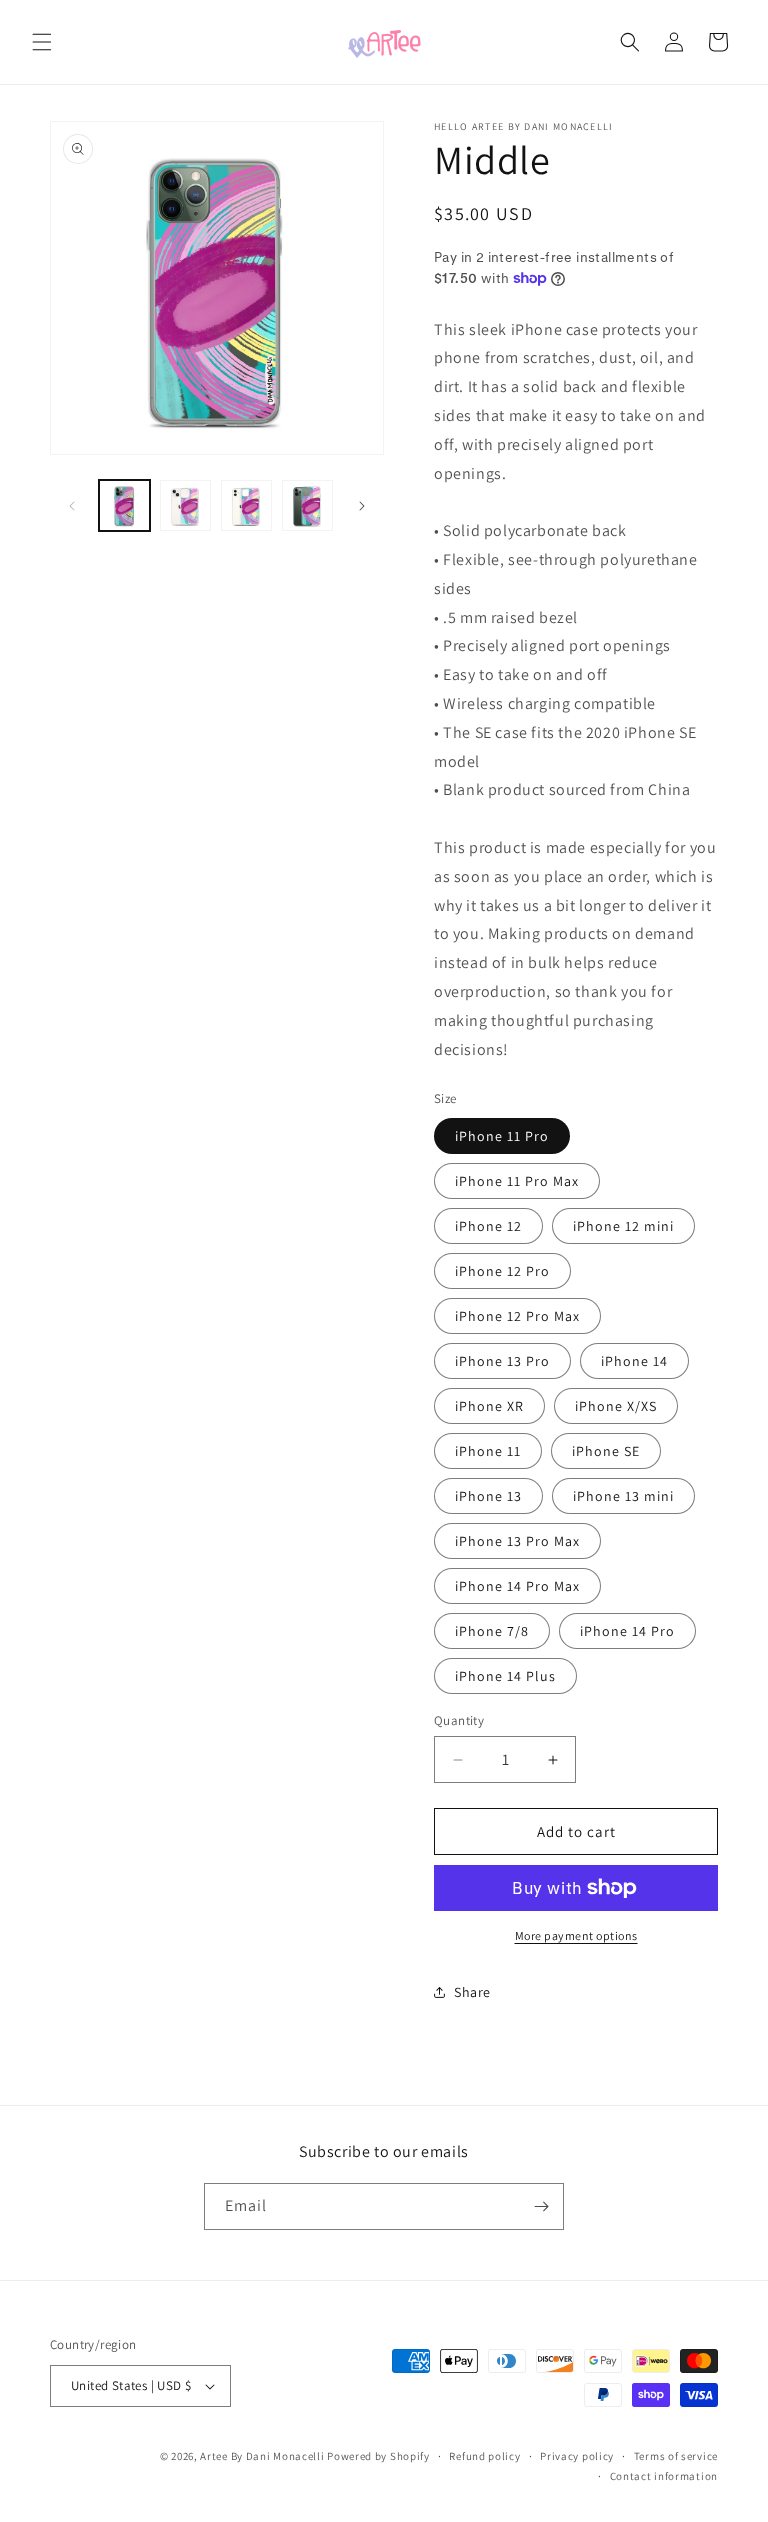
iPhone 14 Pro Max (517, 1586)
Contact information (664, 2476)
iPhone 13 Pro (502, 1361)
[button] (42, 42)
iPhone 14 (634, 1361)
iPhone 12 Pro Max (517, 1316)
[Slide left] (72, 506)
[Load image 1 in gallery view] (124, 505)
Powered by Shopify (378, 2456)
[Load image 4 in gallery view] (185, 505)
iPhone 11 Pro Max (517, 1181)
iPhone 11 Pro (502, 1136)
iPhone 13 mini (623, 1496)
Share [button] (472, 1992)
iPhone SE (606, 1451)
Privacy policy (577, 2456)
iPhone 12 (488, 1226)
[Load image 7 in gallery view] (307, 505)
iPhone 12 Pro (502, 1271)
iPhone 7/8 (492, 1631)
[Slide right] (362, 506)
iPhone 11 (488, 1451)
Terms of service (676, 2456)
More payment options (576, 1935)
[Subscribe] (541, 2206)
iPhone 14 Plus (505, 1676)
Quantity (459, 1720)
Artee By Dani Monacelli (262, 2456)
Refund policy (484, 2456)
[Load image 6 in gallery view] (246, 505)
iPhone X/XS (616, 1406)
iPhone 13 (488, 1496)
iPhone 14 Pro (627, 1631)
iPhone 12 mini (623, 1226)
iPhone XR (489, 1406)
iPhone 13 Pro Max (517, 1541)
